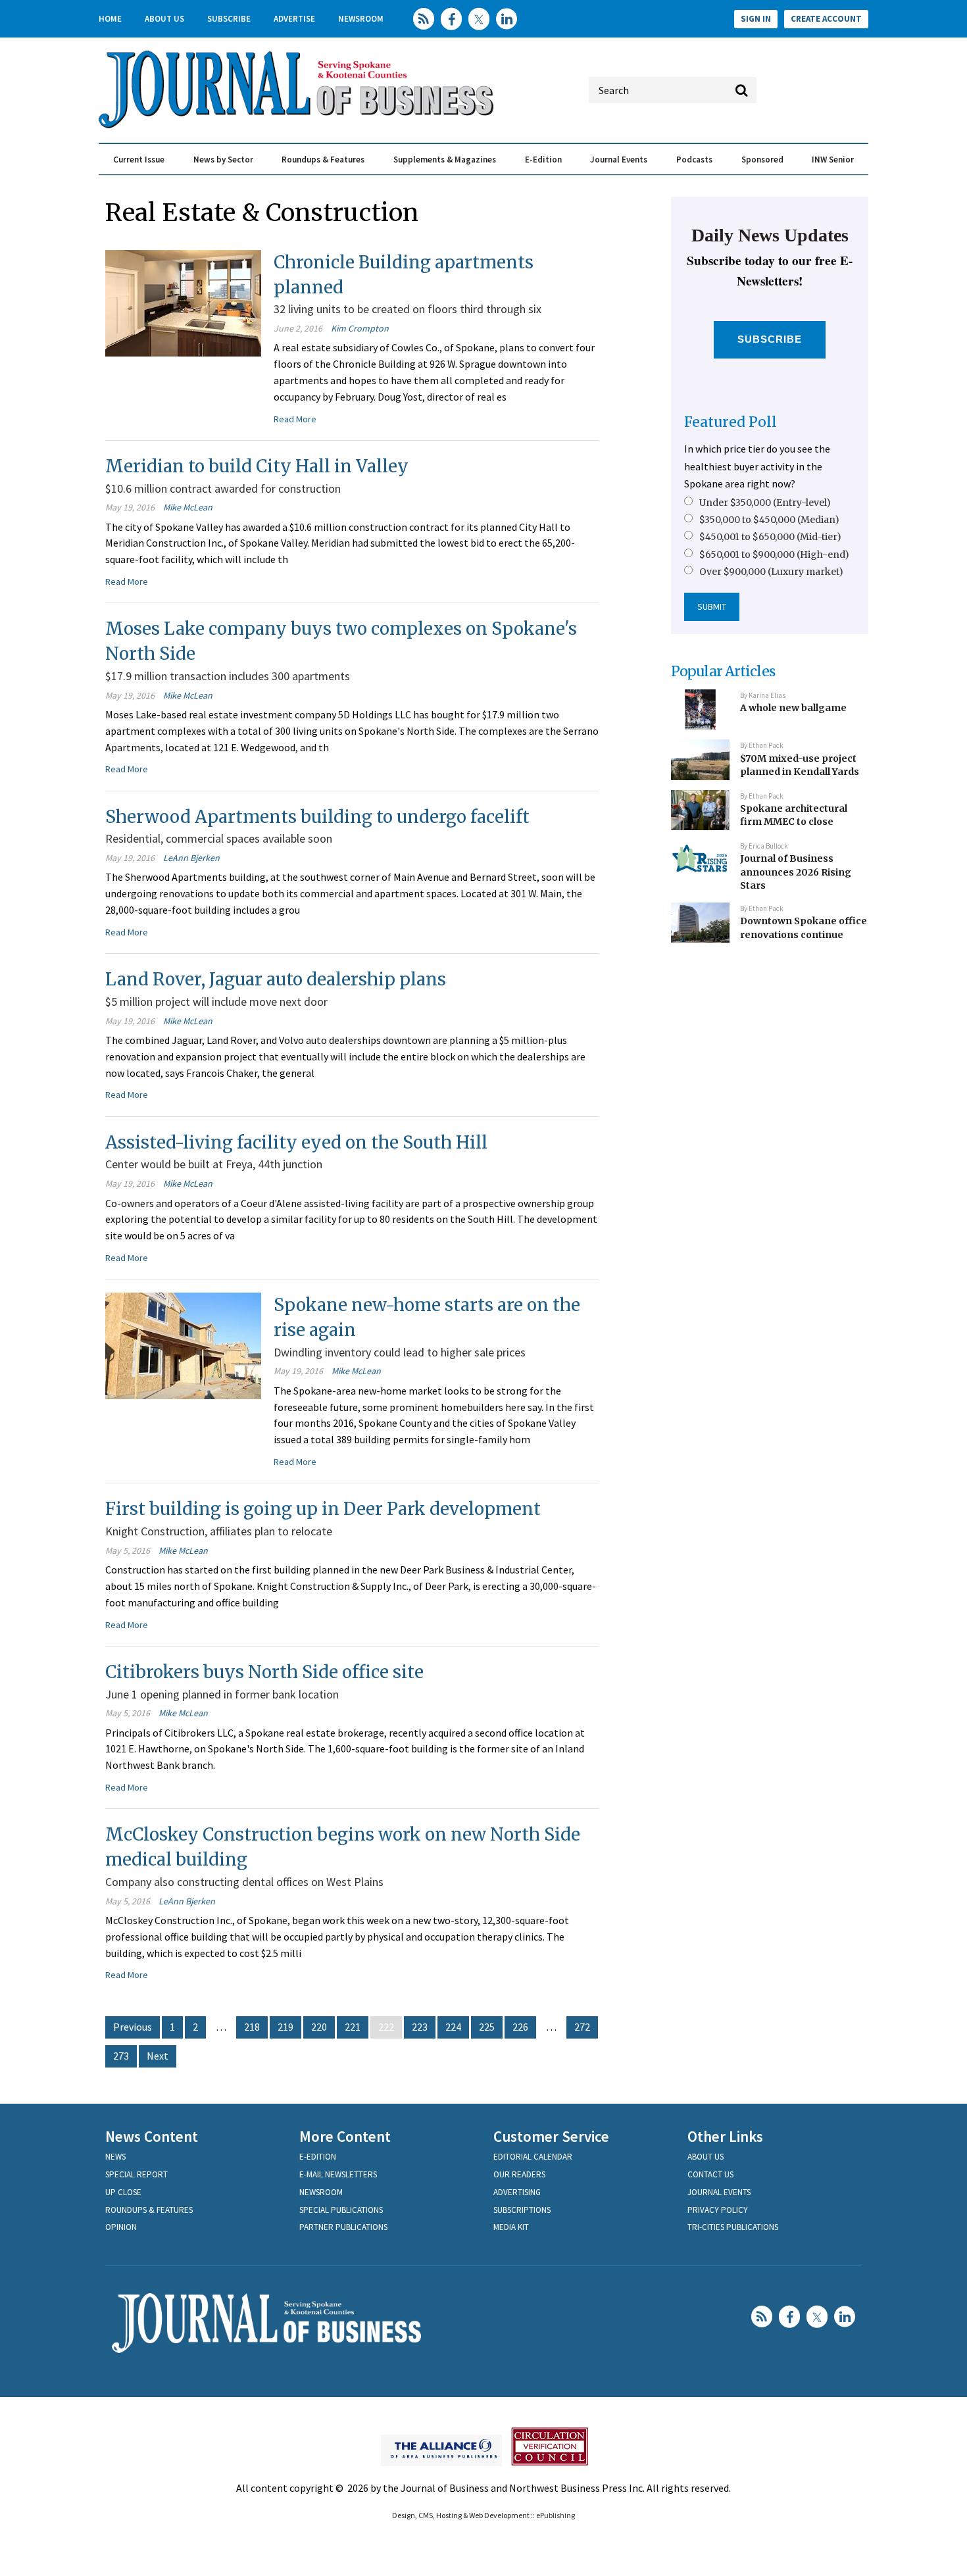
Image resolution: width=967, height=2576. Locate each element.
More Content (345, 2136)
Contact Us (710, 2174)
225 (487, 2027)
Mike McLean (188, 507)
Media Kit (511, 2227)
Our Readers (519, 2174)
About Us (164, 19)
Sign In (756, 19)
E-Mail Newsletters (338, 2174)
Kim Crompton (360, 328)
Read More (295, 419)
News (115, 2157)
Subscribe (229, 19)
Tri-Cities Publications (733, 2227)
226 (520, 2027)
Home (110, 19)
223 (420, 2027)
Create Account (826, 19)
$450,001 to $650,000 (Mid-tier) (770, 537)
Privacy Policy (718, 2210)
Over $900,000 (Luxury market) (771, 572)
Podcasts (694, 160)
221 (353, 2027)
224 (453, 2027)
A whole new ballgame (793, 708)
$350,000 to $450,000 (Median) (769, 520)
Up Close (123, 2192)
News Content (152, 2136)
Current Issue (139, 160)
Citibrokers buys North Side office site (264, 1672)
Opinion (121, 2227)
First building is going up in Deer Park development (323, 1509)
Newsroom (361, 19)
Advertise (294, 19)
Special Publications (341, 2210)
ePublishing (556, 2515)
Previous (133, 2027)
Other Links (725, 2136)
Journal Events (619, 160)
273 (121, 2056)
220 (319, 2027)
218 (252, 2027)
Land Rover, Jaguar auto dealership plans (276, 979)
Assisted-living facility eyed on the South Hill (296, 1142)
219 (285, 2027)
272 (582, 2027)
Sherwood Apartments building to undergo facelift (317, 817)
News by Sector (223, 160)
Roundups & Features (323, 160)
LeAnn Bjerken (191, 858)
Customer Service (551, 2136)
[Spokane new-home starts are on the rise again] (183, 1345)
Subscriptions (522, 2210)
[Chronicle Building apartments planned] (183, 302)
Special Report (136, 2174)
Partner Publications (343, 2227)
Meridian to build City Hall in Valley (257, 466)
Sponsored (762, 160)
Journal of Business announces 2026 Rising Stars (796, 872)
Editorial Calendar (533, 2157)
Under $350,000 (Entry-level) (765, 503)
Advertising (517, 2192)
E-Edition (543, 160)
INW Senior (833, 160)
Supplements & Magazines (445, 160)
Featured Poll (731, 422)
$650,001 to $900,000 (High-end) (774, 555)
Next (158, 2056)
